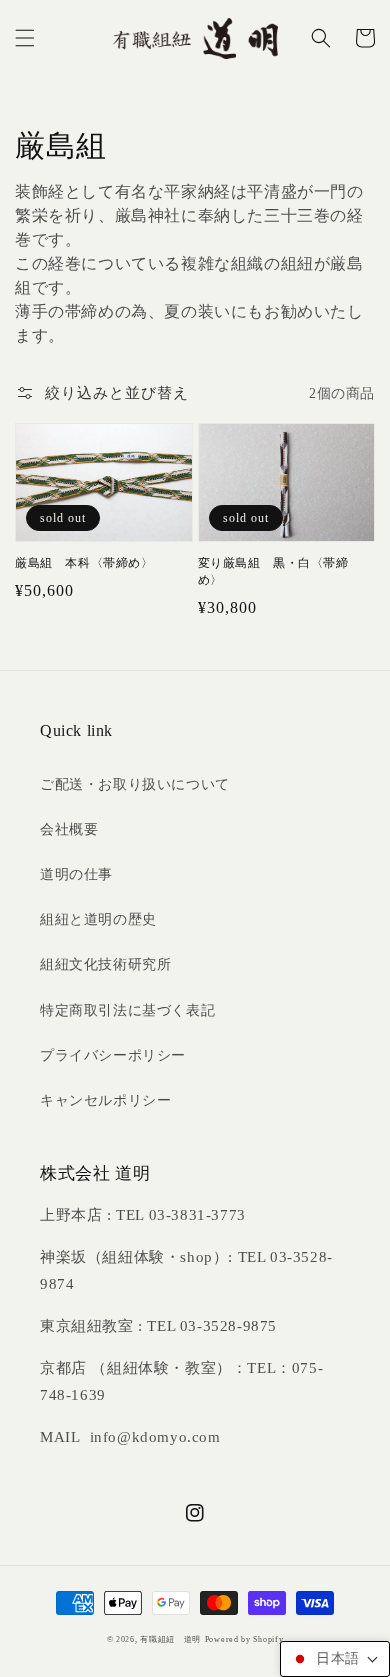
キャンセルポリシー (105, 1100)
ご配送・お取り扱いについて (135, 784)
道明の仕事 (76, 874)
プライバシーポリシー (113, 1055)
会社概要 (69, 829)
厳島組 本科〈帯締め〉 (84, 563)
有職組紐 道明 (170, 1639)
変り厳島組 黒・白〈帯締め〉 (273, 571)
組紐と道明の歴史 (98, 919)
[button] (25, 38)
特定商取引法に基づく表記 (127, 1010)
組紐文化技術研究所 (105, 964)
